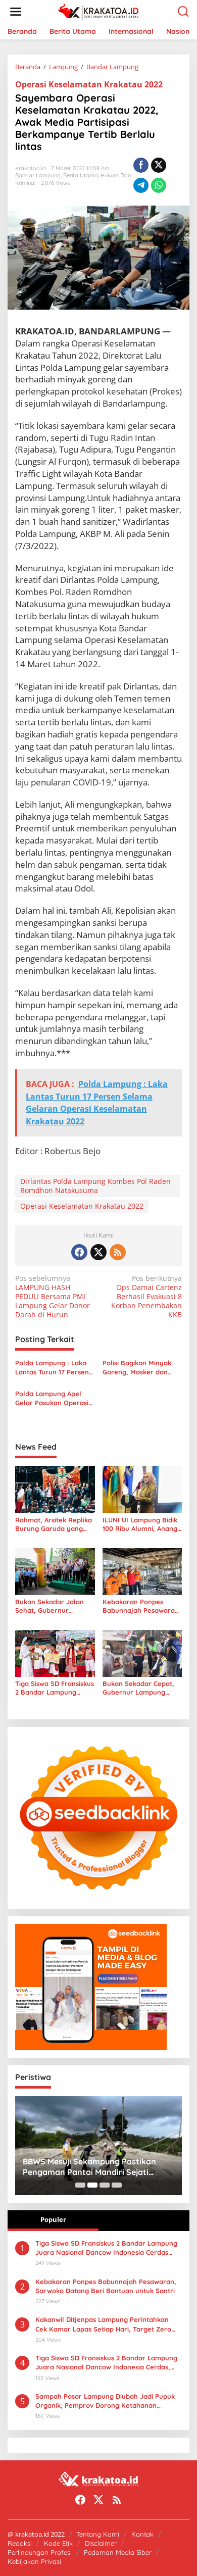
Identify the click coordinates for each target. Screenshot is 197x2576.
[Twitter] (98, 1252)
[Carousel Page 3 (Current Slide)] (105, 2185)
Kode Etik (58, 2543)
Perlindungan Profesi (40, 2552)
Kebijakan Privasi (34, 2561)
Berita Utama (81, 175)
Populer (53, 2219)
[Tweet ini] (159, 165)
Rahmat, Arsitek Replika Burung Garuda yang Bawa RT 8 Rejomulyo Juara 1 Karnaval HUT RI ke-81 (54, 1524)
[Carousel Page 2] (92, 2185)
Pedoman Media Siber (118, 2552)
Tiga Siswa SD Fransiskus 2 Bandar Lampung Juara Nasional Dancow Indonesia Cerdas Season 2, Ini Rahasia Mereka (55, 1688)
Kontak (142, 2534)
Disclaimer (101, 2543)
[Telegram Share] (141, 185)
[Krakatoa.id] (101, 11)
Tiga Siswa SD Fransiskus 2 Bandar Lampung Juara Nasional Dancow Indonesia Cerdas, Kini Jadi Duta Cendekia (106, 2363)
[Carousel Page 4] (117, 2185)
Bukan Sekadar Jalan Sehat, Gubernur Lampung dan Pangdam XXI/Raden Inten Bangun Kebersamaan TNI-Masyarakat (53, 1606)
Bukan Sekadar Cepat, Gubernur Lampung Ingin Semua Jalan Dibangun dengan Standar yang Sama (138, 1688)
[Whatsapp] (159, 185)
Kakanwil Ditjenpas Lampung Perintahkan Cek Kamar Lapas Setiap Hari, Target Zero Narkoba (103, 2324)
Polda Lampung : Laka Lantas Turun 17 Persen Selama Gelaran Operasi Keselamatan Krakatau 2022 (55, 1368)
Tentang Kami (98, 2534)
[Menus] (16, 12)
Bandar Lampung (38, 175)
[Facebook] (79, 1252)
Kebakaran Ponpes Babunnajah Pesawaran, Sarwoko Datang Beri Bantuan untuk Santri (142, 1606)
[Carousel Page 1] (80, 2185)
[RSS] (118, 1252)
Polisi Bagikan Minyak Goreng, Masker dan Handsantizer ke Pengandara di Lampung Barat (142, 1368)
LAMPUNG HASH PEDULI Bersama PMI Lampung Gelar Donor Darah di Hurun (53, 1297)
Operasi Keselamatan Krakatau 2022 (89, 84)
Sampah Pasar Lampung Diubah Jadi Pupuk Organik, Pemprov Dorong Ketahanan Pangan (105, 2401)
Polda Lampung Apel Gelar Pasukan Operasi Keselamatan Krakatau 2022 (52, 1398)
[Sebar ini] (141, 165)
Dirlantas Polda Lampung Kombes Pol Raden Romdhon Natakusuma (95, 1186)
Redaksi (20, 2543)
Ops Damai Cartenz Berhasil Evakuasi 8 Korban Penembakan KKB (146, 1297)
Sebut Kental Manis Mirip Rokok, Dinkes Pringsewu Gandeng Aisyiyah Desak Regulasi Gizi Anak (92, 2167)
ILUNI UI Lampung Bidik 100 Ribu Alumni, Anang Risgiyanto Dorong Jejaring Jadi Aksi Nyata (141, 1524)
